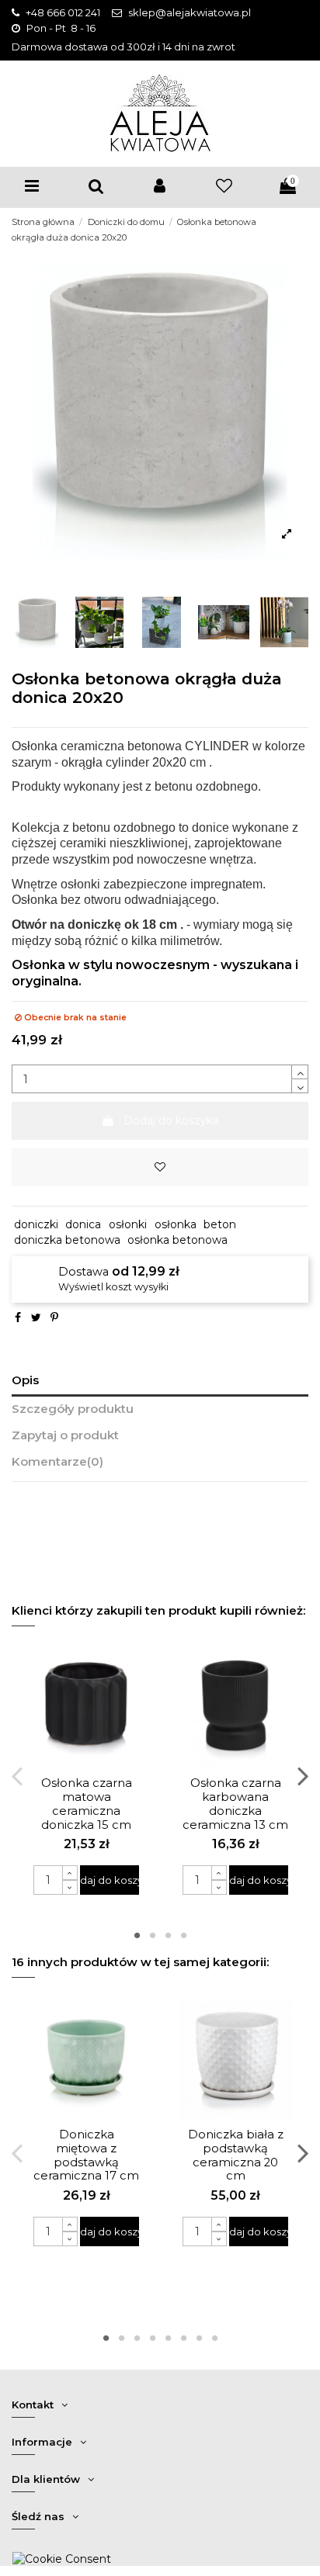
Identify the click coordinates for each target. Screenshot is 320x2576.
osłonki (128, 1224)
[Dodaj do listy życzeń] (160, 1167)
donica (83, 1224)
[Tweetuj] (36, 1317)
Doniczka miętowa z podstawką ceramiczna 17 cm (86, 2155)
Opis (25, 1380)
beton (220, 1224)
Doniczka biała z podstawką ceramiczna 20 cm (236, 2155)
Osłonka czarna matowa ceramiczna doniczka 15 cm (87, 1804)
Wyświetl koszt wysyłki (113, 1287)
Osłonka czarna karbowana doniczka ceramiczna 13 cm (235, 1804)
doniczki (36, 1224)
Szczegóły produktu (73, 1409)
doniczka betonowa (67, 1240)
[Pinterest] (54, 1317)
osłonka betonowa (177, 1240)
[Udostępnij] (18, 1317)
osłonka (176, 1224)
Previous (18, 1775)
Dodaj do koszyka (171, 1120)
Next (303, 1775)
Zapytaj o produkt (65, 1435)
